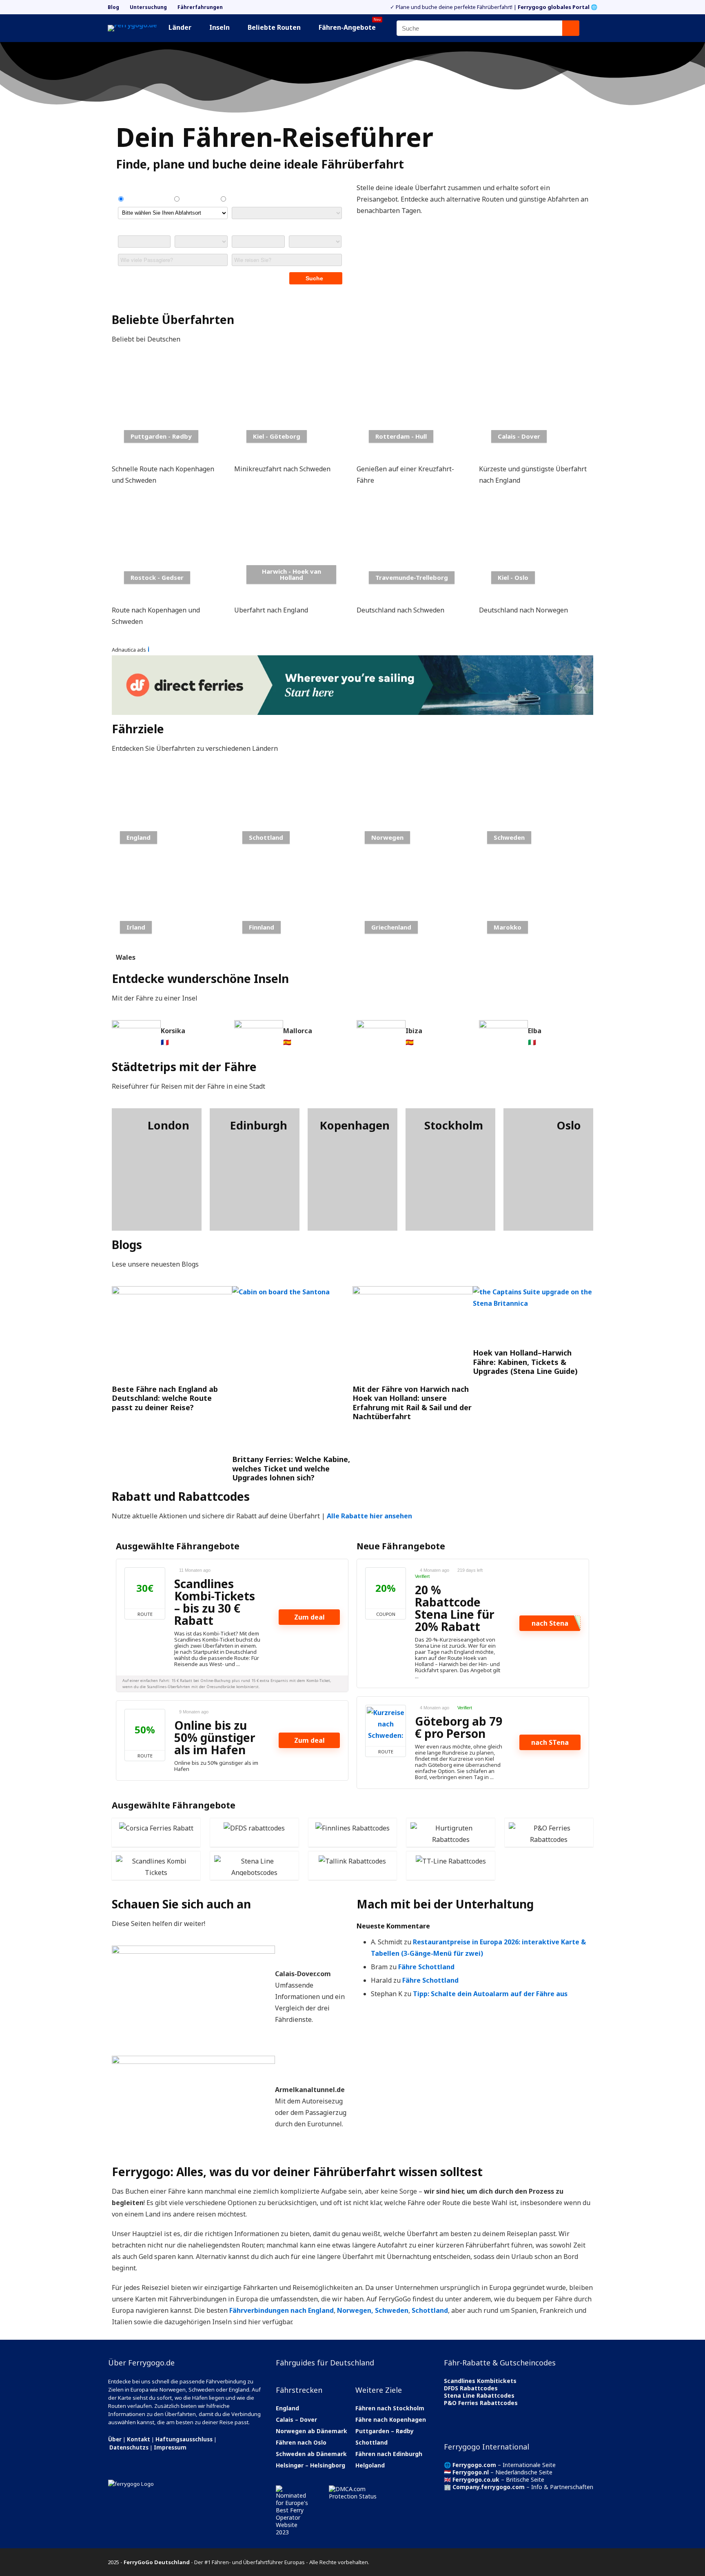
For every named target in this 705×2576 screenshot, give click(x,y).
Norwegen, (355, 2310)
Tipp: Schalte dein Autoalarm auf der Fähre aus (490, 1994)
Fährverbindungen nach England (282, 2310)
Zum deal (309, 1617)
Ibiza (414, 1031)
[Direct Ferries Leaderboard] (352, 661)
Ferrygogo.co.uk (476, 2479)
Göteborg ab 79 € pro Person (459, 1727)
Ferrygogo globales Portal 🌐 (558, 7)
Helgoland (370, 2465)
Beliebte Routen (274, 27)
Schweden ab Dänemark (311, 2454)
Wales (126, 957)
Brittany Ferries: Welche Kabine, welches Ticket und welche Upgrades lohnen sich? (291, 1468)
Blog (113, 7)
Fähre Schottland (426, 1967)
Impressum (170, 2447)
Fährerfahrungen (200, 7)
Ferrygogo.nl (471, 2472)
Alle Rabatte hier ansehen (369, 1516)
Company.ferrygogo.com (489, 2487)
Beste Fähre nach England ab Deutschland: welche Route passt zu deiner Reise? (165, 1398)
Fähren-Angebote (350, 26)
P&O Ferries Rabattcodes (481, 2403)
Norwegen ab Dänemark (311, 2431)
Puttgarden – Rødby (385, 2431)
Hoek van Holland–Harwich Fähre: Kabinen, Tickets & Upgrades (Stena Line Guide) (525, 1362)
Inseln (219, 27)
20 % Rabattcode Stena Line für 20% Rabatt (455, 1608)
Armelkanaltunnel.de (310, 2090)
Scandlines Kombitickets (480, 2381)
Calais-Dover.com (303, 1974)
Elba (535, 1031)
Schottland (430, 2310)
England (287, 2408)
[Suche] (571, 28)
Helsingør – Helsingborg (310, 2465)
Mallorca (298, 1031)
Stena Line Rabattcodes (479, 2395)
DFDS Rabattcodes (471, 2388)
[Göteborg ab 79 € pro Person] (386, 1726)
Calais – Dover (296, 2420)
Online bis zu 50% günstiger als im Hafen (215, 1737)
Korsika (173, 1031)
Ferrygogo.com (474, 2465)
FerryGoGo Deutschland (157, 2562)
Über (115, 2439)
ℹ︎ (149, 649)
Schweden (392, 2310)
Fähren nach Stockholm (390, 2408)
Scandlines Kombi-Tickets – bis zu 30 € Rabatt (215, 1602)
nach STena (550, 1742)
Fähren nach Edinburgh (389, 2454)
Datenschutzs (129, 2447)
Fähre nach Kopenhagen (391, 2420)
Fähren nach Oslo (301, 2442)
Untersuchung (148, 7)
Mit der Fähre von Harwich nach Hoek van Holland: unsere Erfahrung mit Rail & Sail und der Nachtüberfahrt (412, 1403)
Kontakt (139, 2439)
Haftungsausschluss (184, 2439)
